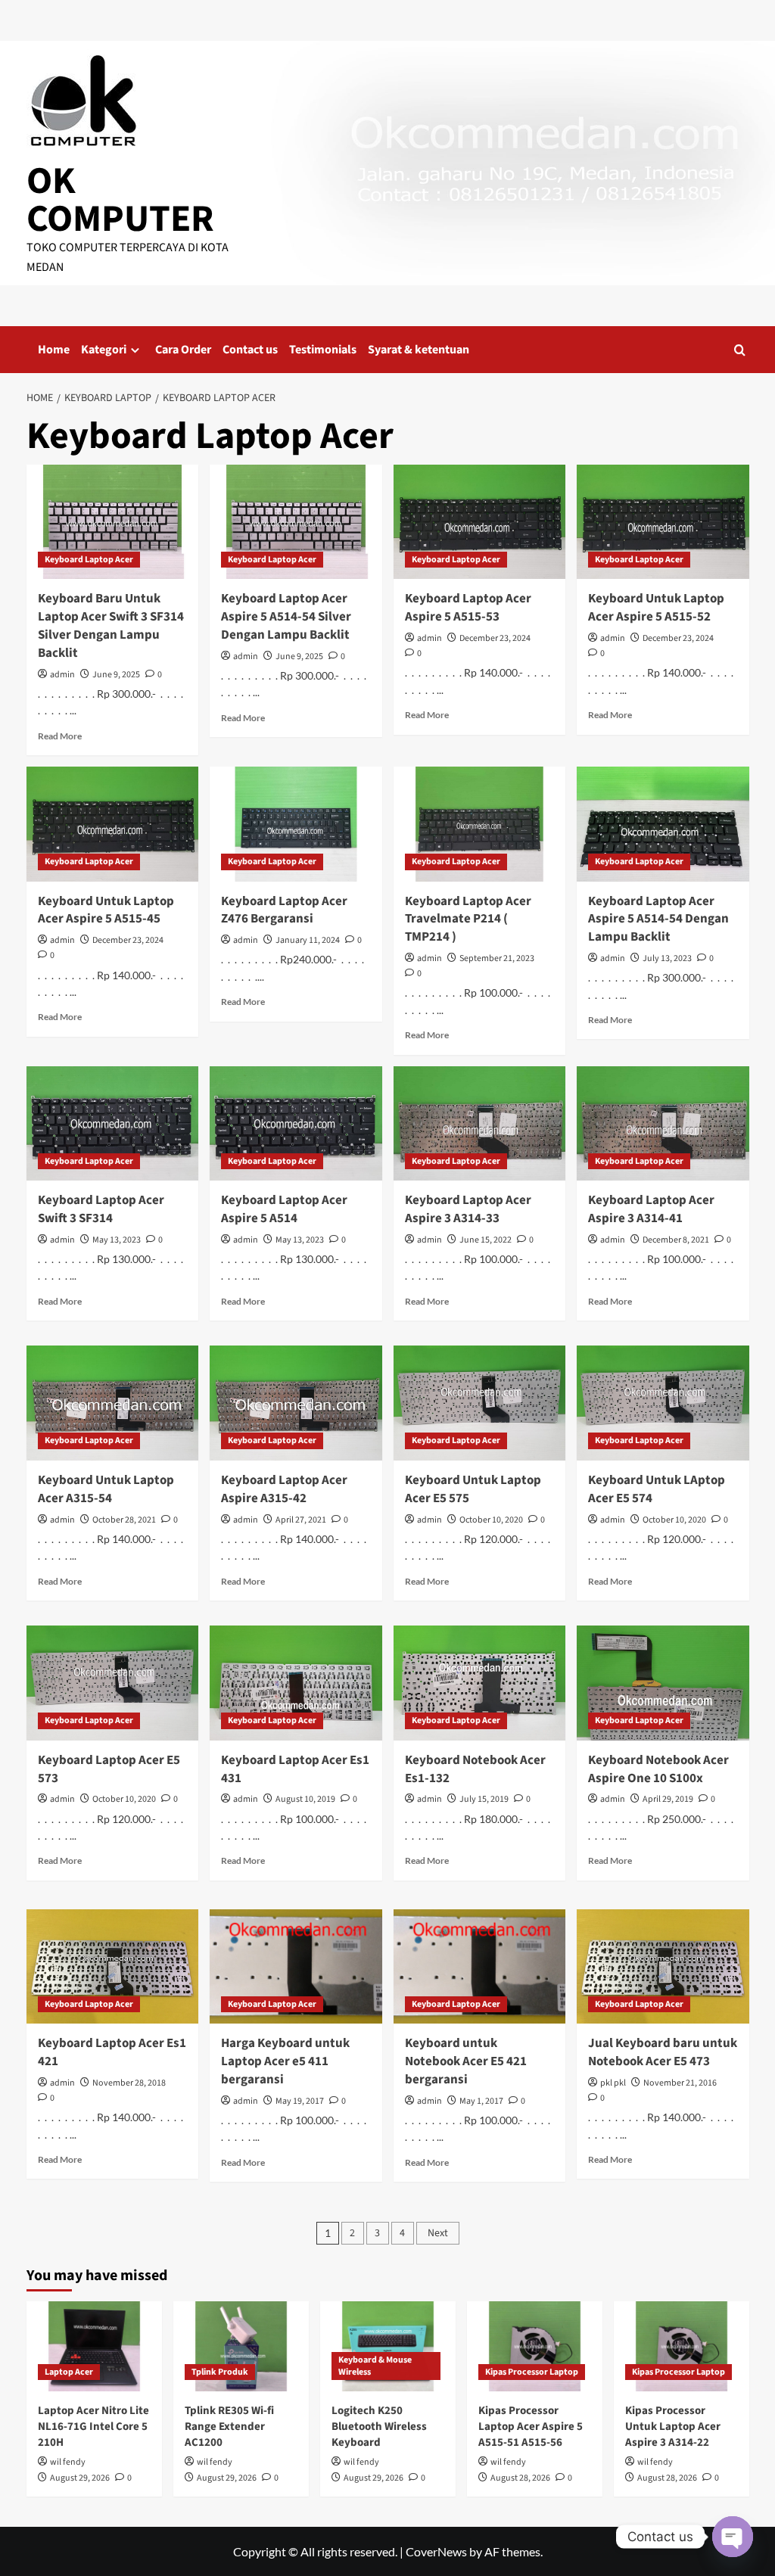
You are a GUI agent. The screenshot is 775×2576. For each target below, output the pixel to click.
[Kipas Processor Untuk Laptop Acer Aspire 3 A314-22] (682, 2346)
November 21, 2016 (680, 2083)
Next (438, 2233)
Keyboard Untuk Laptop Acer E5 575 (473, 1489)
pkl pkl (613, 2083)
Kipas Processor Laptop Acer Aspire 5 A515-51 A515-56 (531, 2427)
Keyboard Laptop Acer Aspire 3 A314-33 (468, 1209)
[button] (740, 350)
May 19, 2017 (300, 2101)
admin (62, 675)
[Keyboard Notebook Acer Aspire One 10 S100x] (663, 1683)
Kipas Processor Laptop (532, 2372)
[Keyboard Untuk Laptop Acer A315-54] (113, 1403)
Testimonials (323, 350)
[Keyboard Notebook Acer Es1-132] (480, 1683)
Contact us (250, 350)
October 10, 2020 (491, 1520)
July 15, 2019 (484, 1799)
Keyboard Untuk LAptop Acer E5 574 (657, 1489)
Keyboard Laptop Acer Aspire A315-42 (284, 1489)
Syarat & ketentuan (419, 350)
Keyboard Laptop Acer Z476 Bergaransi (284, 910)
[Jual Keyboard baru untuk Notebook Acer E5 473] (663, 1967)
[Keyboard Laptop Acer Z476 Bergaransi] (296, 824)
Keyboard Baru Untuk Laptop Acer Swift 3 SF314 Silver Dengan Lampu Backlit (111, 625)
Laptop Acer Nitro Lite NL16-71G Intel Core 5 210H (93, 2427)
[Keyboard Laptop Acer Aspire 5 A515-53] (480, 522)
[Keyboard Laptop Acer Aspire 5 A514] (296, 1124)
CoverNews (436, 2551)
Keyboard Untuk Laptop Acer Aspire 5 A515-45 (106, 910)
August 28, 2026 (520, 2478)
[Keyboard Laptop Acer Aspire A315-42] (296, 1403)
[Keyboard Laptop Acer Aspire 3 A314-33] (480, 1124)
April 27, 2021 (301, 1520)
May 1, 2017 (481, 2101)
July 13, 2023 (667, 958)
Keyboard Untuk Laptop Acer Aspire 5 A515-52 (656, 608)
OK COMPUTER (120, 200)
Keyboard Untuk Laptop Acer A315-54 (106, 1489)
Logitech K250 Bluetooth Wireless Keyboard (379, 2427)
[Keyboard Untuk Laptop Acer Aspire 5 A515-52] (663, 522)
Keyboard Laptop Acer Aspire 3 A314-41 (651, 1209)
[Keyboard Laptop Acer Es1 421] (113, 1967)
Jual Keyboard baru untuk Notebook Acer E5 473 (663, 2052)
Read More (60, 736)
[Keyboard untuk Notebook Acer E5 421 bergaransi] (480, 1967)
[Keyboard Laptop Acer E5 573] (113, 1683)
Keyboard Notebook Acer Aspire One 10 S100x (658, 1769)
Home (54, 350)
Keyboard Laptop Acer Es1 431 (295, 1769)
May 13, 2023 (117, 1240)
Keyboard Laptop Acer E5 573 (109, 1769)
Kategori (104, 350)
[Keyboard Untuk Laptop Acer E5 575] (480, 1403)
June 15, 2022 (486, 1240)
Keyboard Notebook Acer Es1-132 (475, 1769)
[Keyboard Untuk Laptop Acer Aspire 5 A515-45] (113, 824)
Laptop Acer (69, 2372)
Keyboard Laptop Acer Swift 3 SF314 (101, 1209)
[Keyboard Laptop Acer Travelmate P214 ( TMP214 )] (480, 824)
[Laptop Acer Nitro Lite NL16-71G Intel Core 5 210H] (94, 2346)
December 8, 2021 (676, 1240)
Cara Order (183, 350)
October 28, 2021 (124, 1520)
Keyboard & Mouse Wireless (375, 2366)
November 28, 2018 (129, 2083)
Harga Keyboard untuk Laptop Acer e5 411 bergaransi (285, 2061)
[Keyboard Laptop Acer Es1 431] (296, 1683)
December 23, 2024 (495, 638)
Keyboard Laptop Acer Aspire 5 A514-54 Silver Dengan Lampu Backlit (286, 617)
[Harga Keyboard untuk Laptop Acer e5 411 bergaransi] (296, 1967)
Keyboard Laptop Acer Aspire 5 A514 (284, 1209)
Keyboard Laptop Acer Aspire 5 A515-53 (468, 608)
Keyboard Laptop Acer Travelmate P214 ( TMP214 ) (468, 919)
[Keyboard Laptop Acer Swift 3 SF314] (113, 1124)
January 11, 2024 (308, 940)
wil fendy (68, 2462)
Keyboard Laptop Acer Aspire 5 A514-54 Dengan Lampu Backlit (658, 919)
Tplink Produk (220, 2372)
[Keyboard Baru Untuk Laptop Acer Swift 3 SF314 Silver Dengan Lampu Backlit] (113, 522)
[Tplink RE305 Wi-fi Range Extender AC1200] (241, 2346)
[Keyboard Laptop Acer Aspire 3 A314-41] (663, 1124)
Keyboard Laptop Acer (89, 560)
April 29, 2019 (668, 1799)
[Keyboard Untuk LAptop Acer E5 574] (663, 1403)
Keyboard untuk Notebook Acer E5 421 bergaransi (466, 2061)
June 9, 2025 (116, 675)
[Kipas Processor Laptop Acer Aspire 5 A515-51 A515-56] (535, 2346)
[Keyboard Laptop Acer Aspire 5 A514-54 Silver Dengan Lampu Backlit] (296, 522)
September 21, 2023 (497, 958)
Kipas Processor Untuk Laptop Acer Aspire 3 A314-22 (673, 2427)
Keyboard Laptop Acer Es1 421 (112, 2052)
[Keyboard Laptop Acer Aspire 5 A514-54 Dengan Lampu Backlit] (663, 824)
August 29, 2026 (80, 2478)
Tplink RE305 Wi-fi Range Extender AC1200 (229, 2427)
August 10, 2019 (305, 1799)
